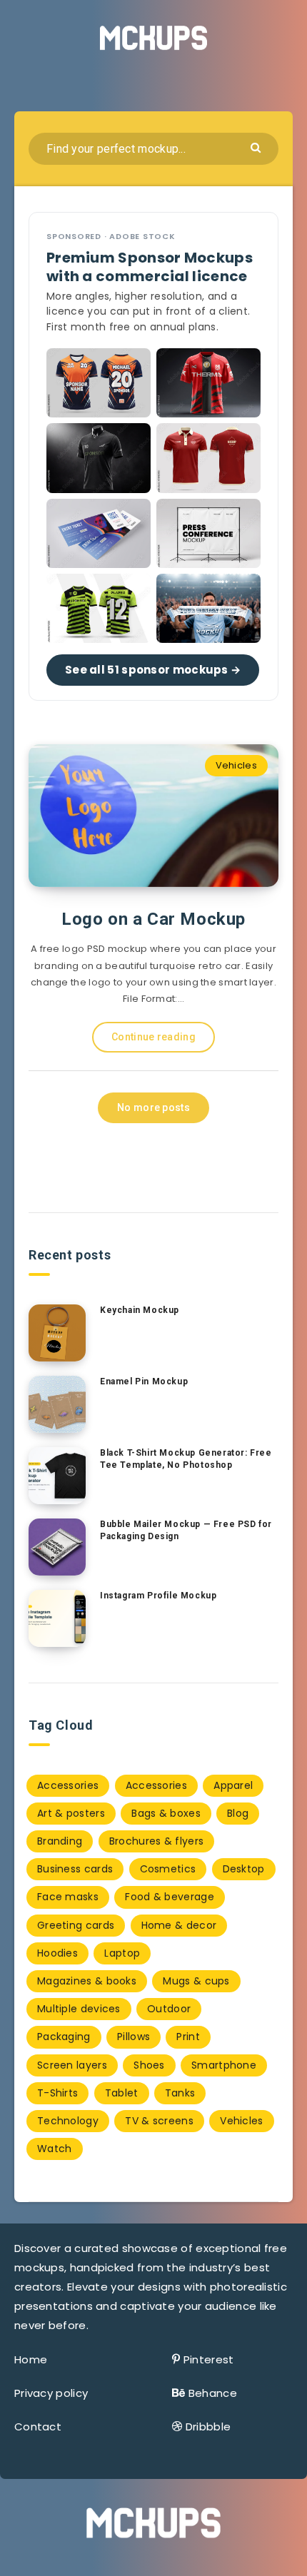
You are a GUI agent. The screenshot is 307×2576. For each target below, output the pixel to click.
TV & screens (159, 2121)
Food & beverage (170, 1897)
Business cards (75, 1869)
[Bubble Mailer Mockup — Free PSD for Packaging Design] (57, 1547)
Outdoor (169, 2009)
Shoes (149, 2065)
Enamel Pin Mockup (144, 1381)
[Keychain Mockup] (57, 1333)
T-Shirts (57, 2093)
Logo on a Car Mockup (153, 919)
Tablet (122, 2093)
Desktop (244, 1869)
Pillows (134, 2037)
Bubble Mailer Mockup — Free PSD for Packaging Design (186, 1530)
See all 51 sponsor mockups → (153, 670)
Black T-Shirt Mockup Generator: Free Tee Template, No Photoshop (186, 1459)
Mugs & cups (196, 1981)
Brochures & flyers (156, 1841)
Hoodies (57, 1953)
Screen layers (72, 2065)
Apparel (233, 1785)
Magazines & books (87, 1981)
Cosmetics (168, 1869)
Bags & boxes (166, 1813)
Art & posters (71, 1813)
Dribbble (208, 2427)
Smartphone (224, 2065)
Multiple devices (79, 2009)
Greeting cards (76, 1925)
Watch (55, 2149)
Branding (60, 1841)
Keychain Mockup (140, 1310)
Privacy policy (51, 2393)
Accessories (68, 1785)
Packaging (64, 2037)
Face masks (68, 1897)
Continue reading (153, 1037)
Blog (238, 1813)
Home (31, 2359)
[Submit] (257, 147)
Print (188, 2037)
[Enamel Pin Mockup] (57, 1404)
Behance (213, 2393)
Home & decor (179, 1925)
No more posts (153, 1107)
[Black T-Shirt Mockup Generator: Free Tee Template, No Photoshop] (57, 1476)
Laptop (122, 1953)
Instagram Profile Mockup (158, 1596)
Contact (38, 2427)
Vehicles (236, 765)
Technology (68, 2121)
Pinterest (209, 2359)
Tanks (180, 2093)
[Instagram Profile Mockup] (57, 1618)
